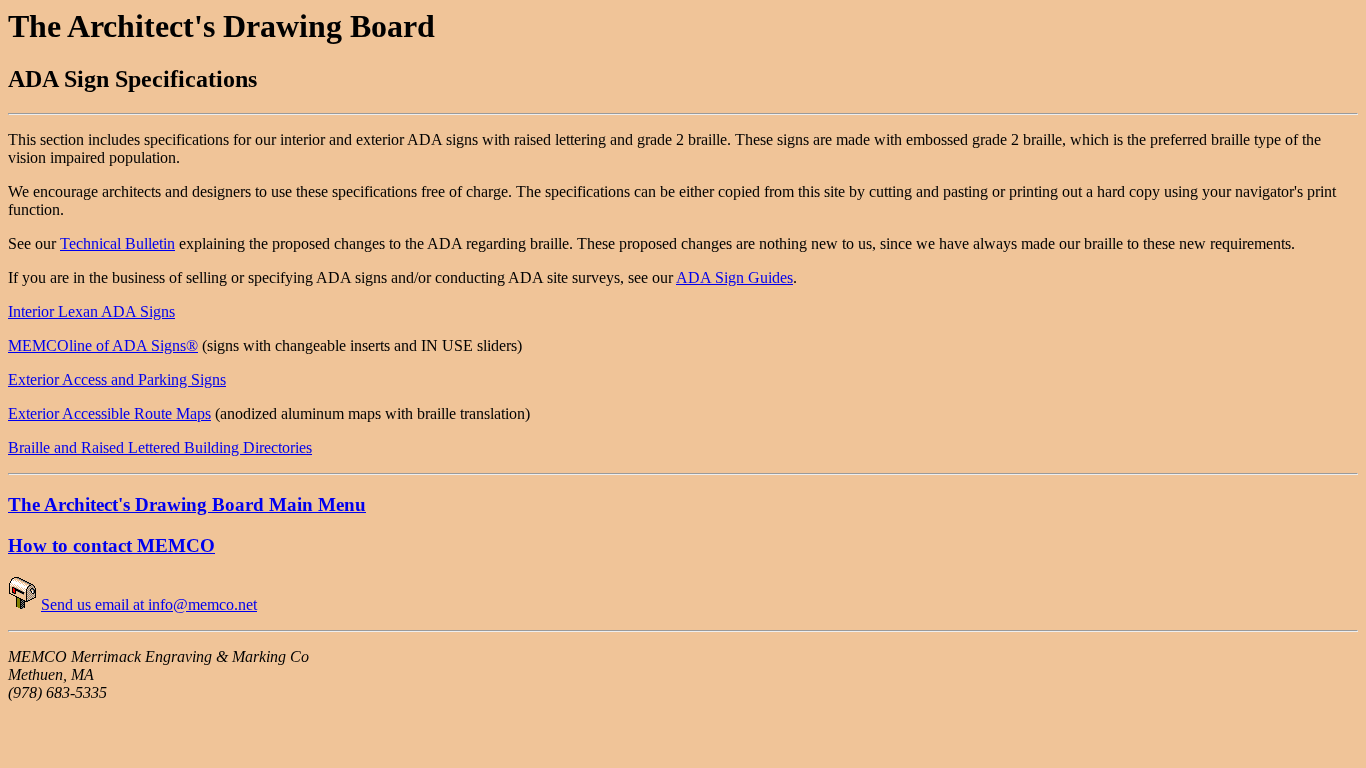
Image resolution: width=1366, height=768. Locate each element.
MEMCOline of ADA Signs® (103, 345)
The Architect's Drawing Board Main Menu (187, 504)
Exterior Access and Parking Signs (117, 379)
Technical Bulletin (117, 243)
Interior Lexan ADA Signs (91, 311)
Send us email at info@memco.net (149, 604)
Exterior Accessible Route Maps (109, 413)
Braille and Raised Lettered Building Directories (160, 447)
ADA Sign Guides (734, 277)
